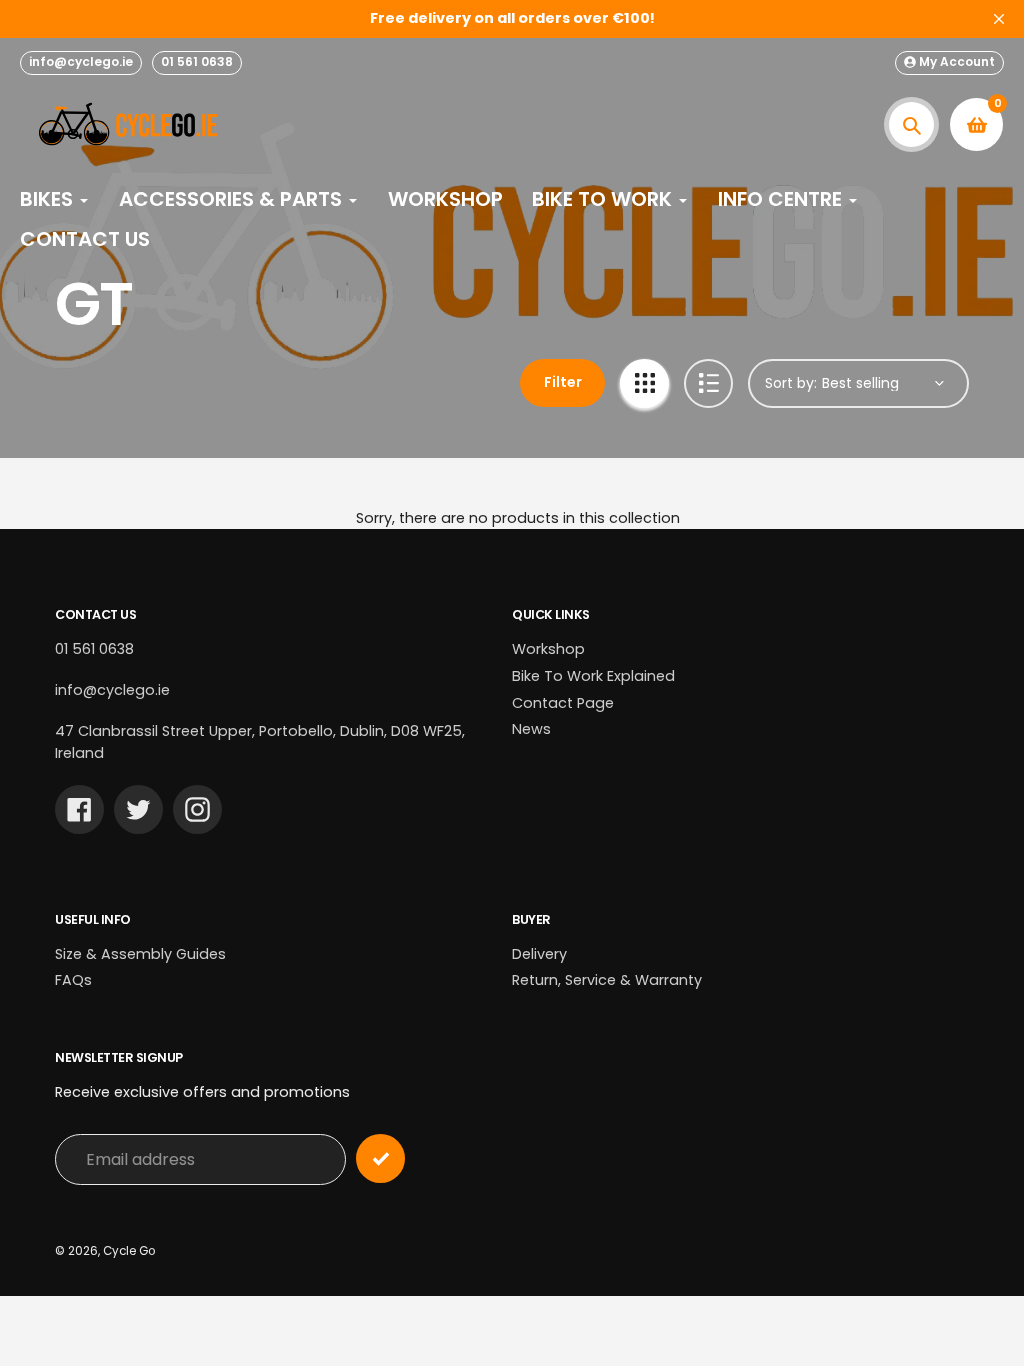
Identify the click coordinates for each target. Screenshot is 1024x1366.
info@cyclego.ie (81, 61)
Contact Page (563, 703)
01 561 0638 (197, 61)
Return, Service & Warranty (607, 980)
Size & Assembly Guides (140, 954)
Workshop (548, 649)
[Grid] (644, 383)
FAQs (73, 980)
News (531, 729)
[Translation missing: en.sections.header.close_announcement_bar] (999, 19)
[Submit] (380, 1158)
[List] (708, 383)
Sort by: (791, 383)
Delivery (539, 954)
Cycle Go (129, 1251)
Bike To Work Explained (593, 676)
